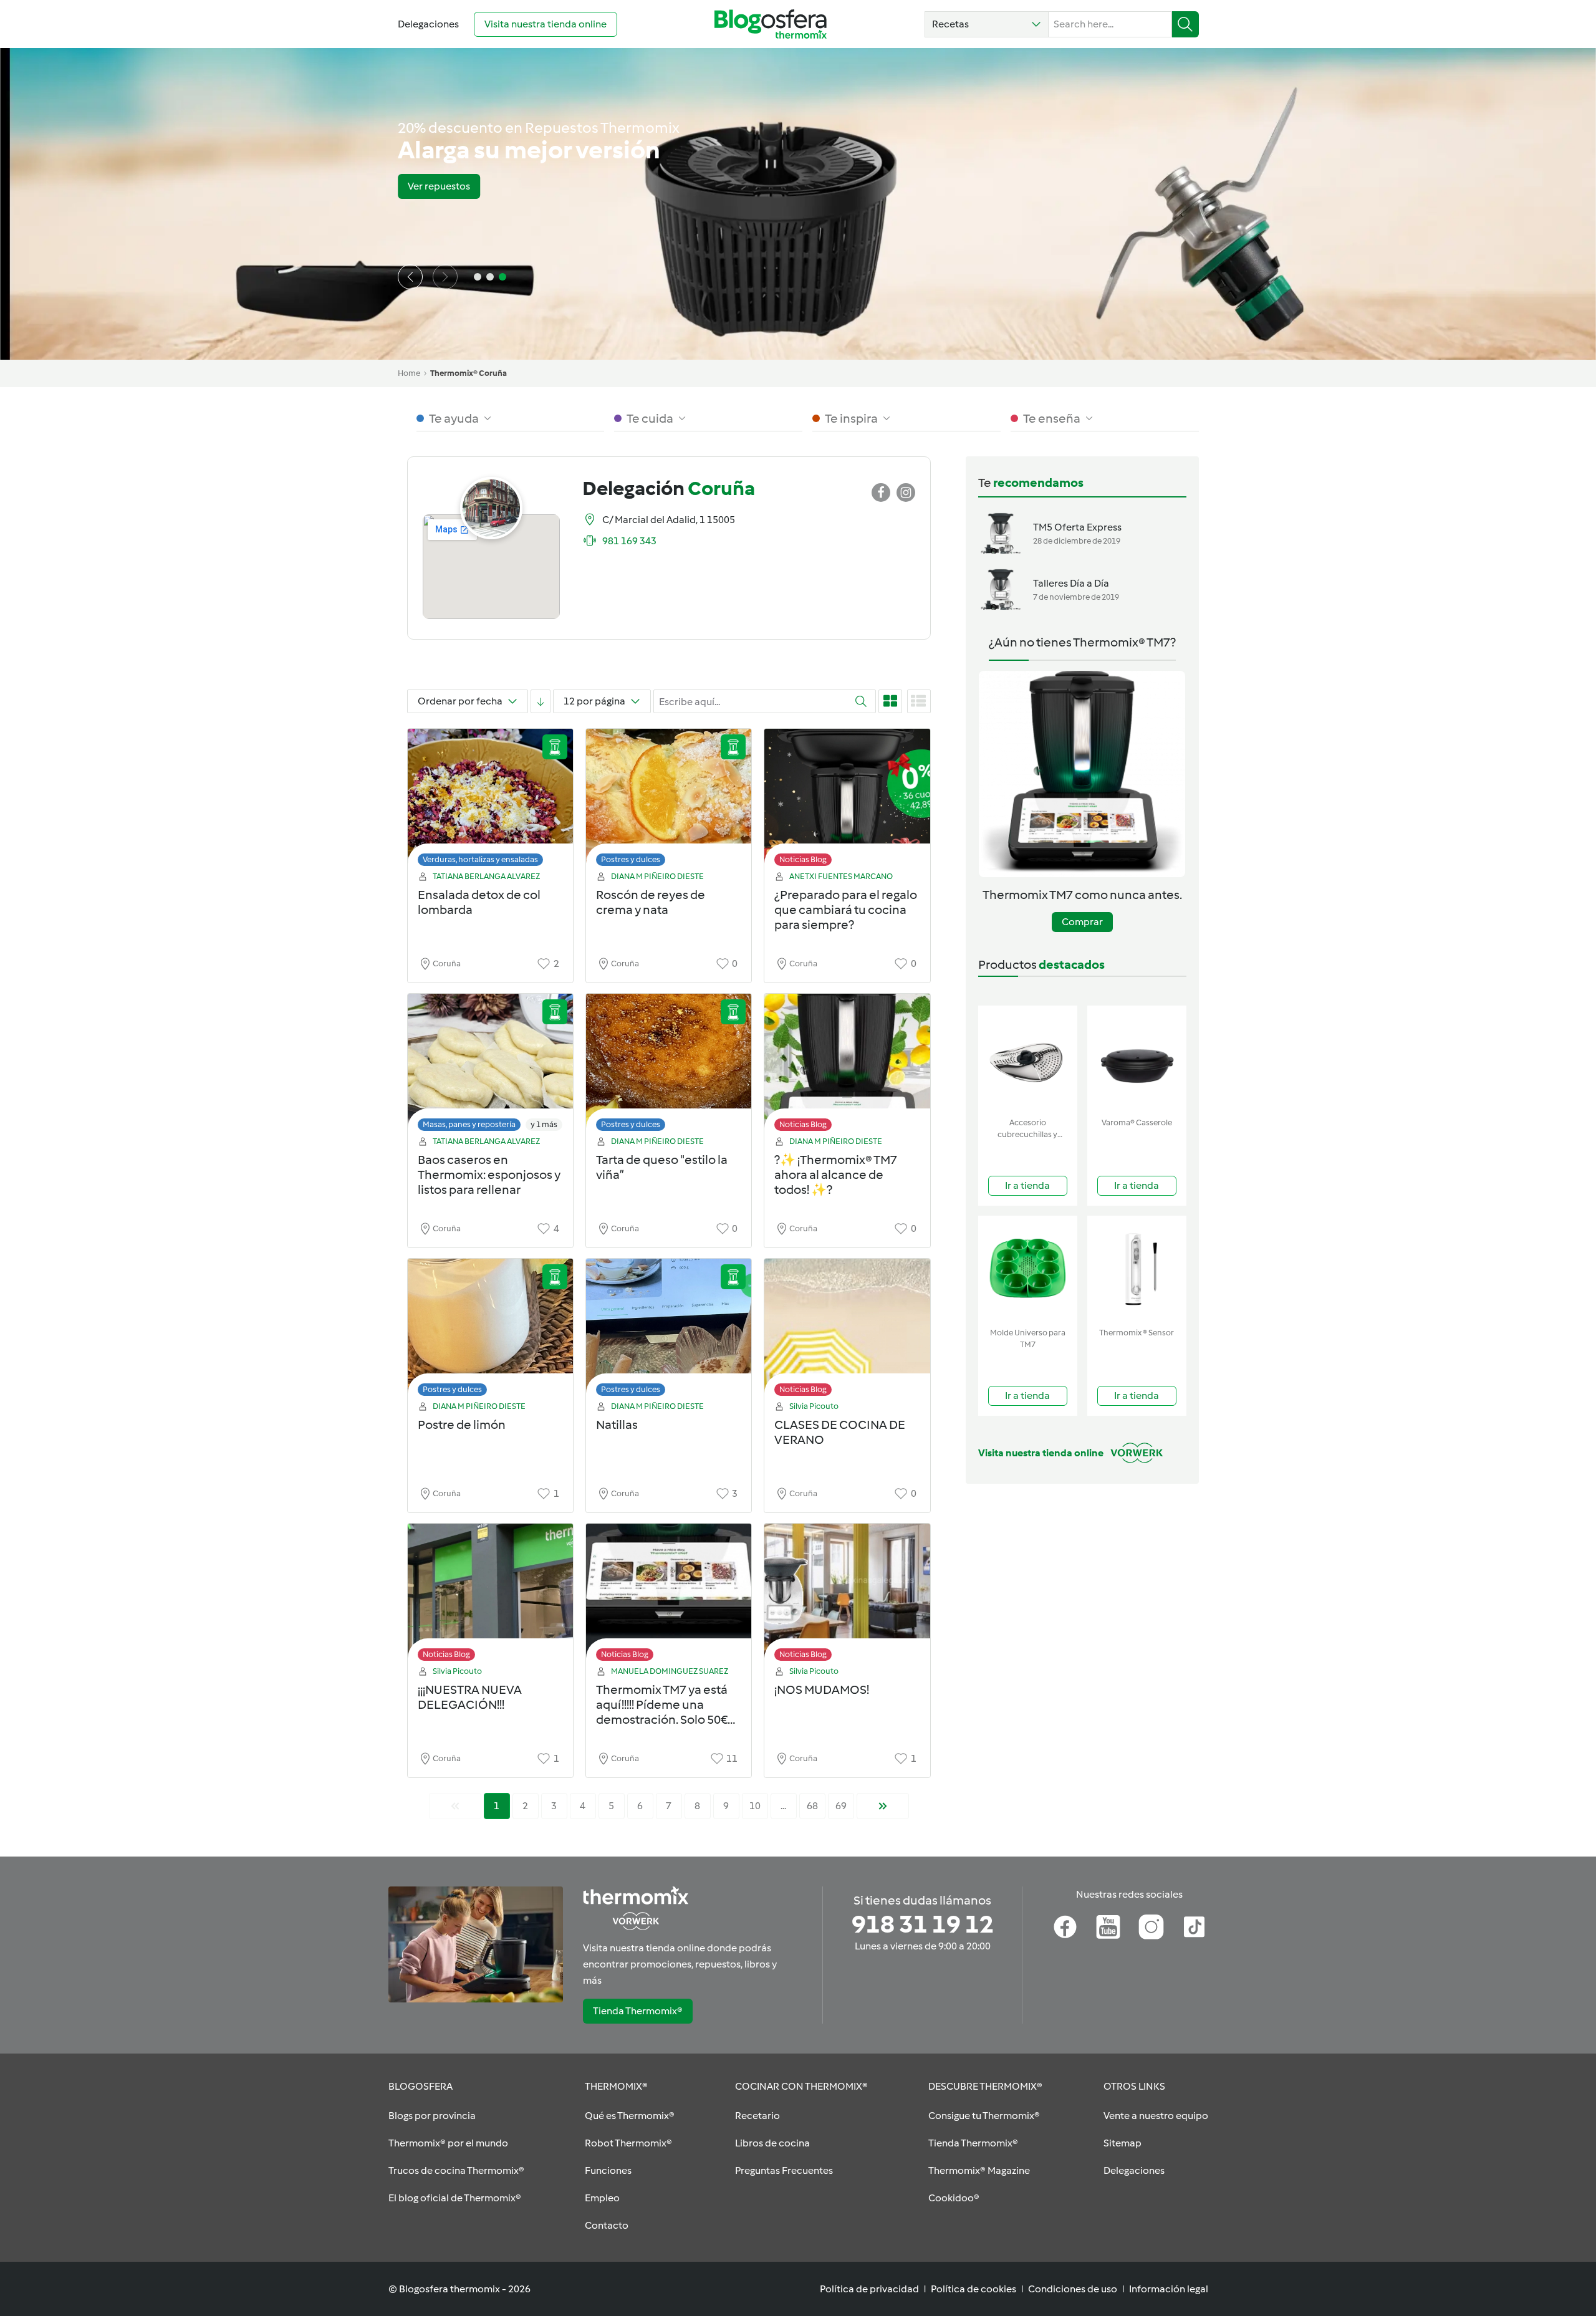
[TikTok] (1194, 1927)
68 (812, 1806)
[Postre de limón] (490, 1331)
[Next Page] (883, 1806)
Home (409, 373)
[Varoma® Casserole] (1137, 1059)
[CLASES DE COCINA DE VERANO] (847, 1331)
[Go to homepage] (771, 24)
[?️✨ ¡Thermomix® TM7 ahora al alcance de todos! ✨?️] (847, 1066)
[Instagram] (1151, 1927)
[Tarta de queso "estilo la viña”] (669, 1066)
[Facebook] (1065, 1927)
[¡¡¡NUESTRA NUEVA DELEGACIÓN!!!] (490, 1596)
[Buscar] (1185, 24)
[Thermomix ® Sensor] (1137, 1269)
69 (841, 1806)
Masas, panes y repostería (469, 1124)
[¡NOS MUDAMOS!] (847, 1596)
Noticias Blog (803, 859)
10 (755, 1806)
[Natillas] (669, 1331)
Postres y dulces (631, 859)
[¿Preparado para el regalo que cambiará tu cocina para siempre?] (847, 801)
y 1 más (544, 1124)
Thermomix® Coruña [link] (469, 373)
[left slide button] (410, 277)
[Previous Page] (455, 1806)
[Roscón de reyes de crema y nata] (669, 801)
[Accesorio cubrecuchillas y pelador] (1028, 1059)
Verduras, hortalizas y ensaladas (480, 859)
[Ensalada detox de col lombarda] (490, 801)
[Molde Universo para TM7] (1028, 1269)
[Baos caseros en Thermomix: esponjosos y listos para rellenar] (490, 1066)
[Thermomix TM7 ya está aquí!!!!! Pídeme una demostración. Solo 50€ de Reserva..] (669, 1596)
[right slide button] (445, 277)
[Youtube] (1108, 1927)
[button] (987, 24)
